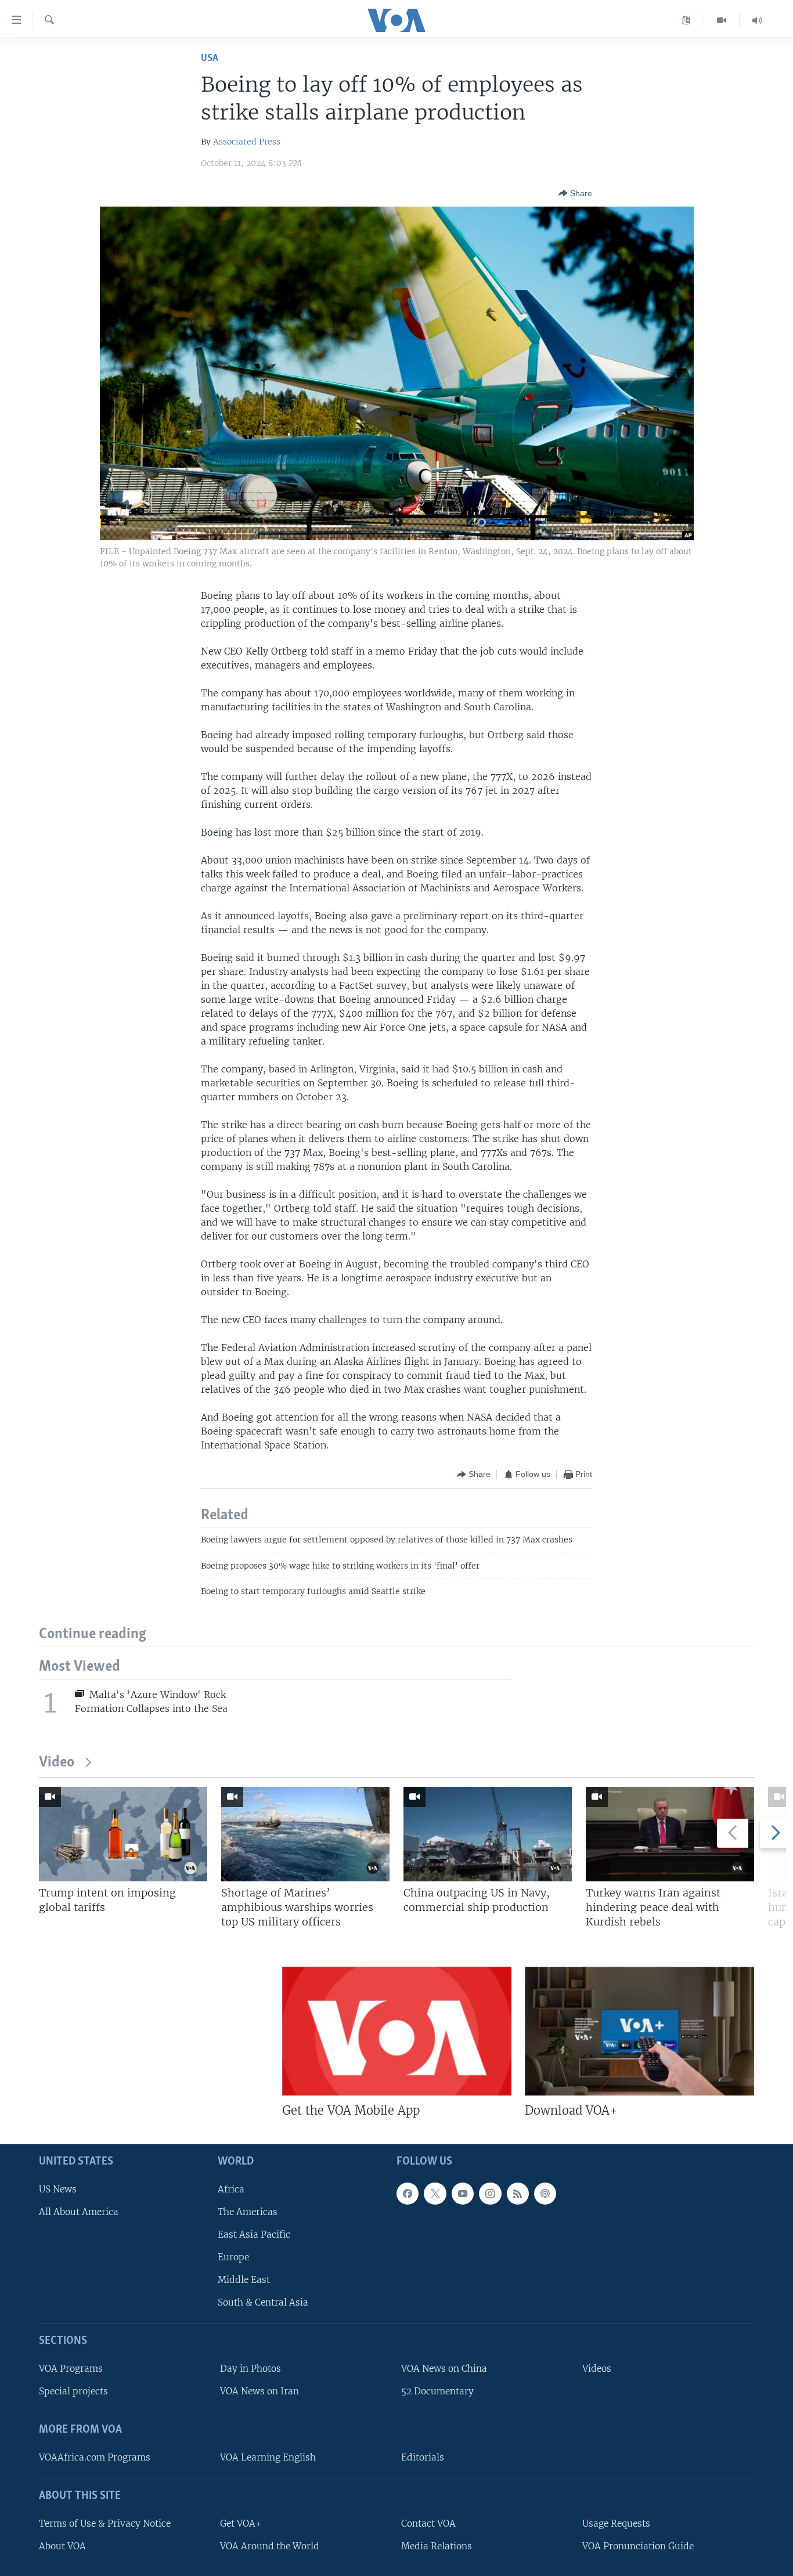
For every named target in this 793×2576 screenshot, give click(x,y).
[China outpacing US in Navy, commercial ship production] (488, 1834)
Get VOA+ (241, 2523)
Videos (597, 2369)
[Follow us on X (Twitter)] (435, 2194)
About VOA (62, 2546)
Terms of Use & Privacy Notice (105, 2523)
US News (58, 2189)
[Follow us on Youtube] (463, 2194)
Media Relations (437, 2546)
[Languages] (686, 20)
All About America (79, 2212)
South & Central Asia (263, 2303)
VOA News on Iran (259, 2392)
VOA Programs (71, 2369)
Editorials (423, 2457)
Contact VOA (428, 2523)
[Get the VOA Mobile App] (397, 2031)
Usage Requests (616, 2523)
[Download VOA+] (639, 2031)
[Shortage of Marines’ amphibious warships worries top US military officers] (305, 1834)
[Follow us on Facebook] (408, 2194)
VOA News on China (444, 2369)
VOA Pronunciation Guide (638, 2546)
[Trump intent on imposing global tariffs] (123, 1834)
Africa (231, 2189)
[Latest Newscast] (757, 20)
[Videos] (722, 20)
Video (57, 1763)
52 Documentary (437, 2392)
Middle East (244, 2280)
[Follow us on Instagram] (490, 2194)
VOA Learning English (268, 2457)
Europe (233, 2257)
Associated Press (247, 142)
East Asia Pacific (254, 2234)
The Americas (248, 2212)
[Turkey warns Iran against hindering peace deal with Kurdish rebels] (670, 1834)
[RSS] (518, 2194)
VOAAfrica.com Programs (95, 2457)
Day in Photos (250, 2369)
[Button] (575, 193)
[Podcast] (545, 2194)
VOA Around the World (270, 2546)
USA (210, 58)
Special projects (73, 2392)
